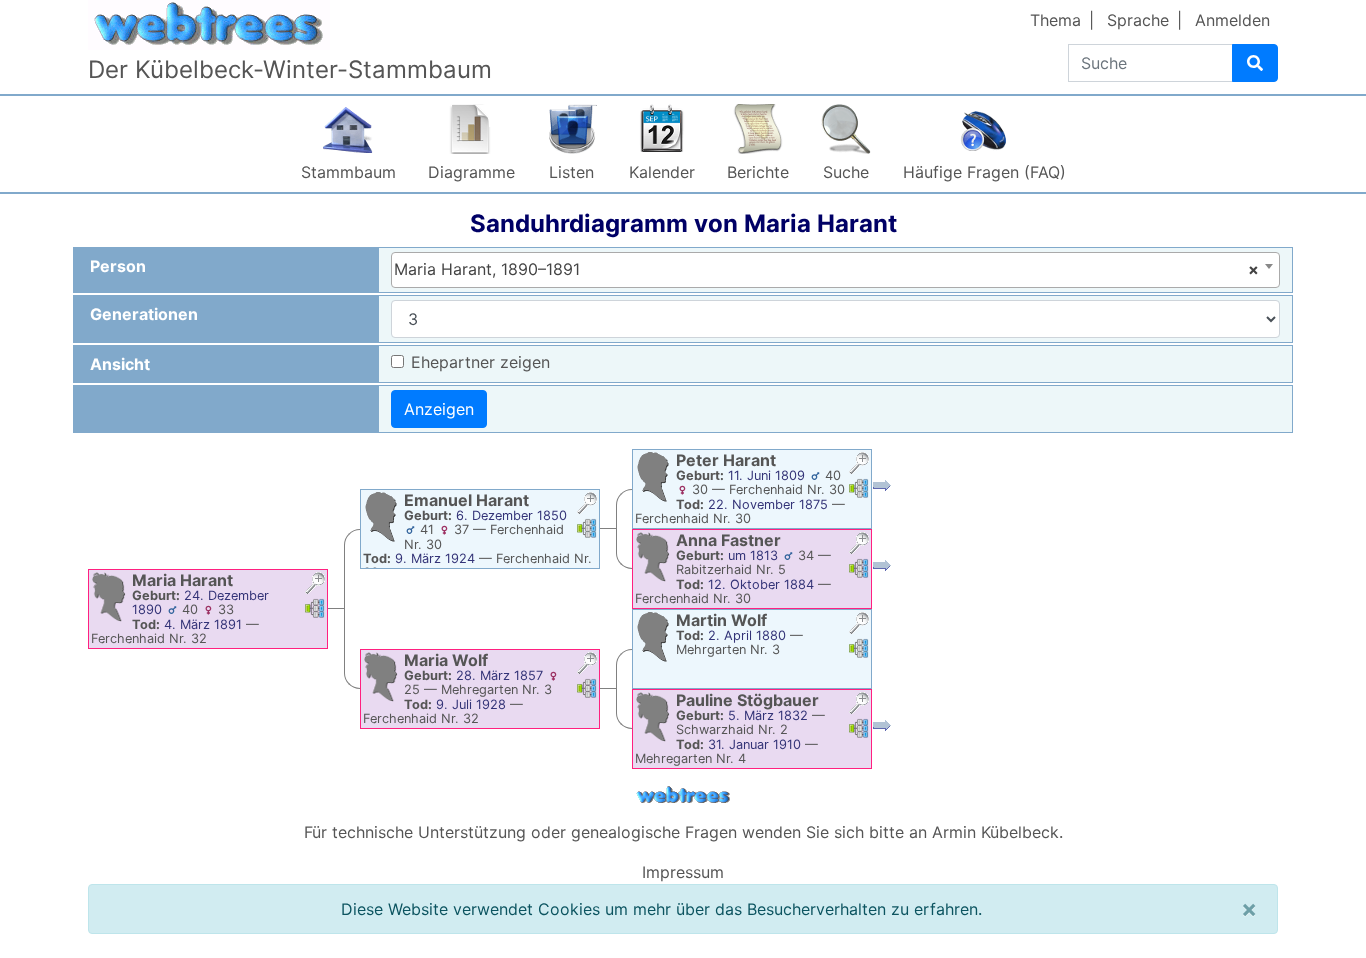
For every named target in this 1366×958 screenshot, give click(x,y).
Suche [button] (846, 172)
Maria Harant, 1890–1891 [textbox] (826, 269)
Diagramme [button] (471, 172)
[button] (315, 585)
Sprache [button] (1138, 20)
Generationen (144, 314)
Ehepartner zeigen (480, 362)
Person (118, 266)
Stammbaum (348, 172)
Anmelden (1232, 20)
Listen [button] (571, 172)
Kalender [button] (662, 172)
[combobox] (835, 270)
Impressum (683, 872)
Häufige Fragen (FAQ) (984, 172)
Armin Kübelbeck (995, 832)
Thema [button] (1055, 20)
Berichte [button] (758, 172)
